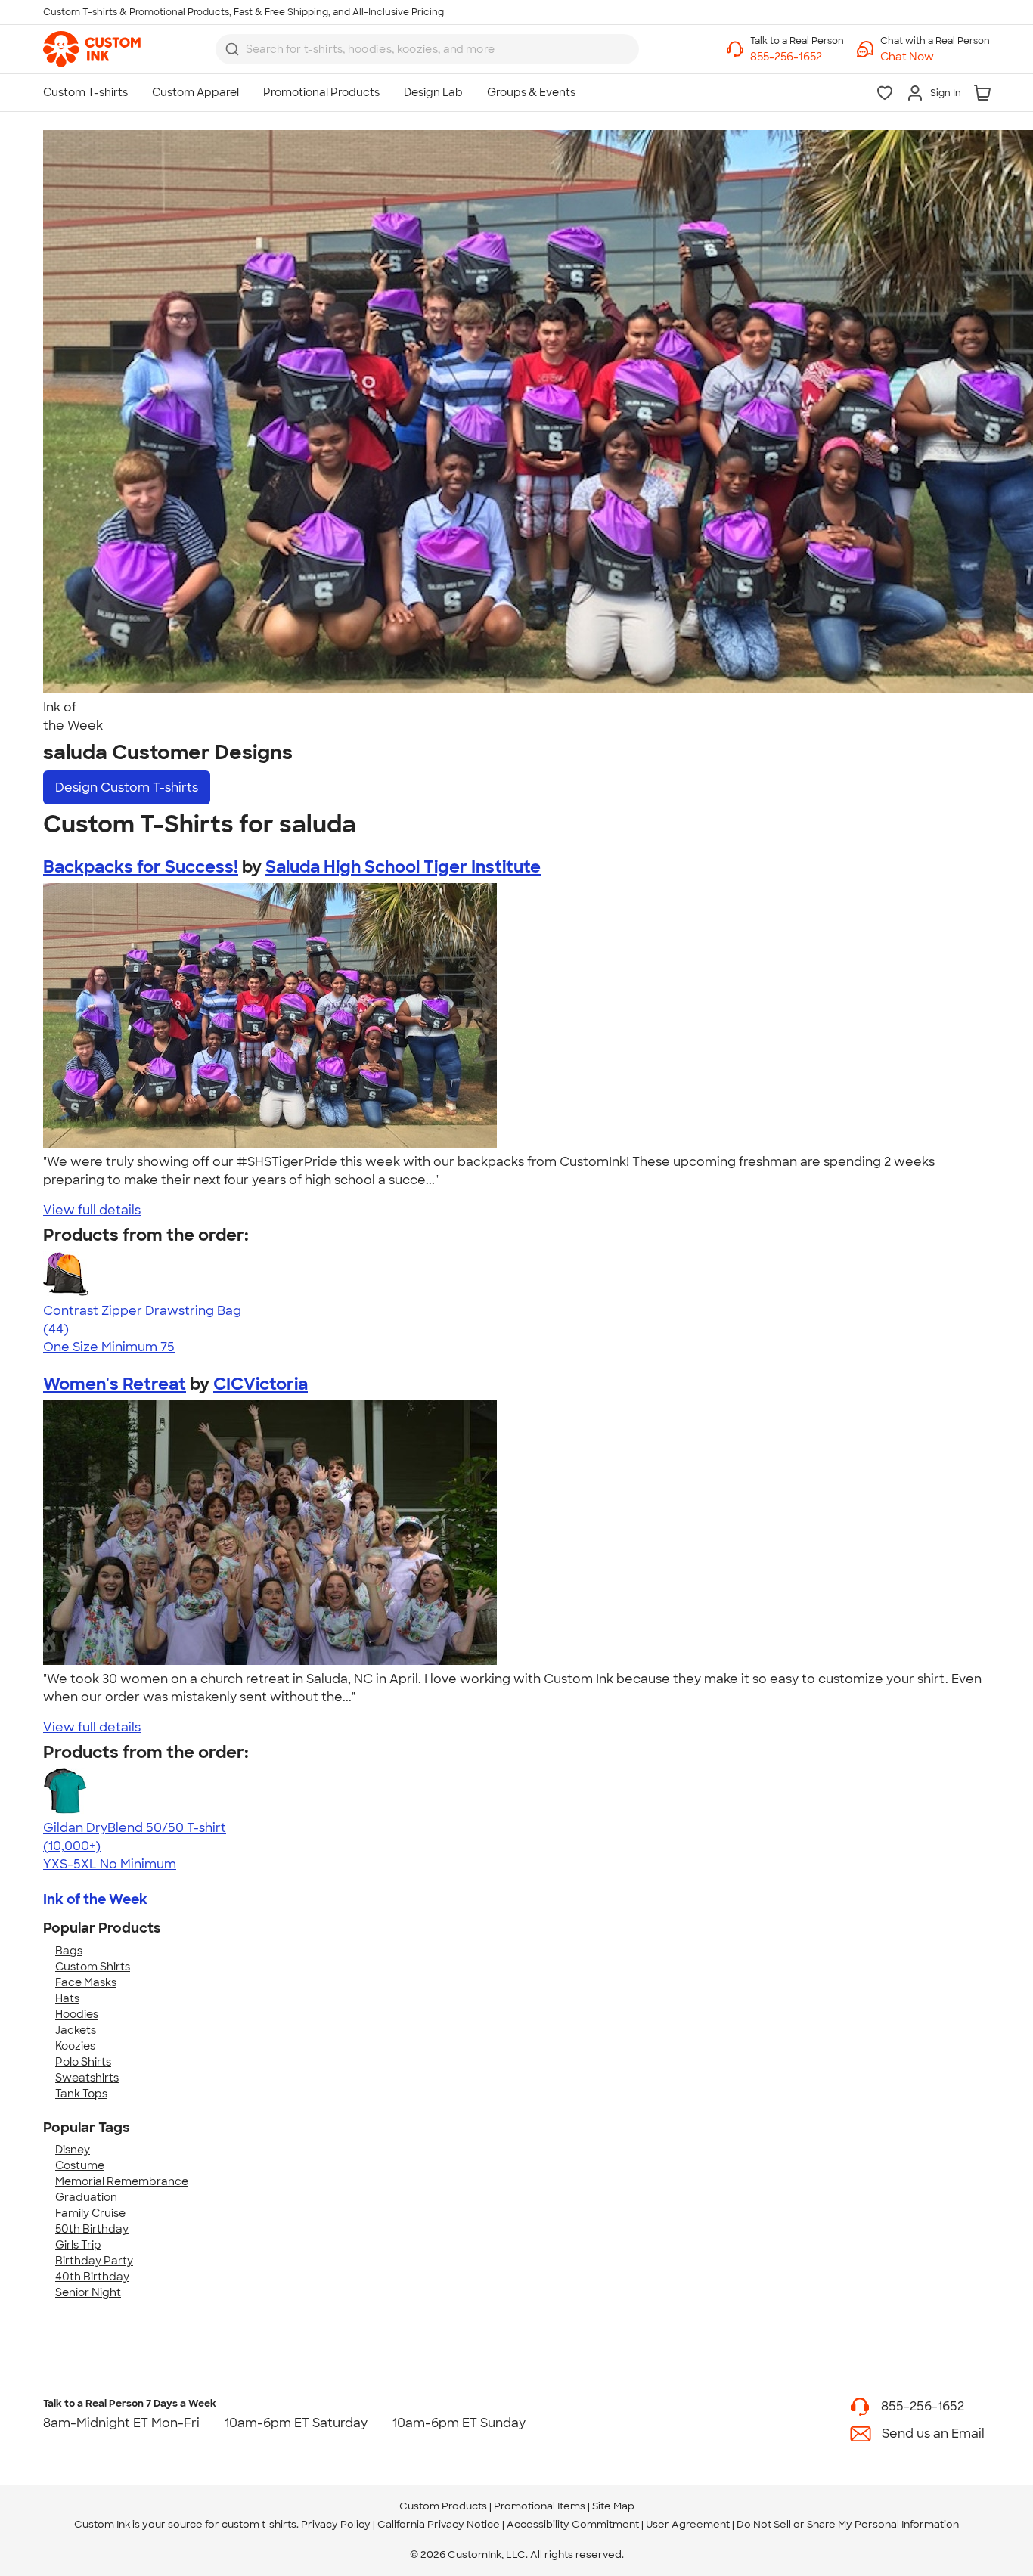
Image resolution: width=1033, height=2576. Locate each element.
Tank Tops (81, 2094)
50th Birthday (92, 2229)
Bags (69, 1951)
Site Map (613, 2506)
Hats (67, 1998)
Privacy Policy (336, 2524)
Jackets (76, 2030)
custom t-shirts (259, 2524)
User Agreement (688, 2524)
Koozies (75, 2046)
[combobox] (427, 49)
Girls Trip (78, 2245)
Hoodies (77, 2014)
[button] (935, 57)
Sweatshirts (87, 2078)
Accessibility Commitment (573, 2524)
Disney (73, 2150)
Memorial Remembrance (122, 2181)
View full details (92, 1210)
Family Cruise (90, 2213)
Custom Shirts (93, 1967)
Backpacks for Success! (141, 867)
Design (127, 787)
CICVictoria (261, 1384)
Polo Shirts (83, 2062)
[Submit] (232, 49)
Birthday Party (94, 2261)
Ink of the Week (95, 1899)
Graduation (86, 2197)
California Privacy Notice (439, 2524)
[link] (92, 49)
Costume (80, 2165)
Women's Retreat (115, 1384)
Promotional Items (540, 2506)
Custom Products (443, 2506)
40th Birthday (92, 2277)
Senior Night (88, 2292)
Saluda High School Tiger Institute (403, 867)
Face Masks (86, 1982)
